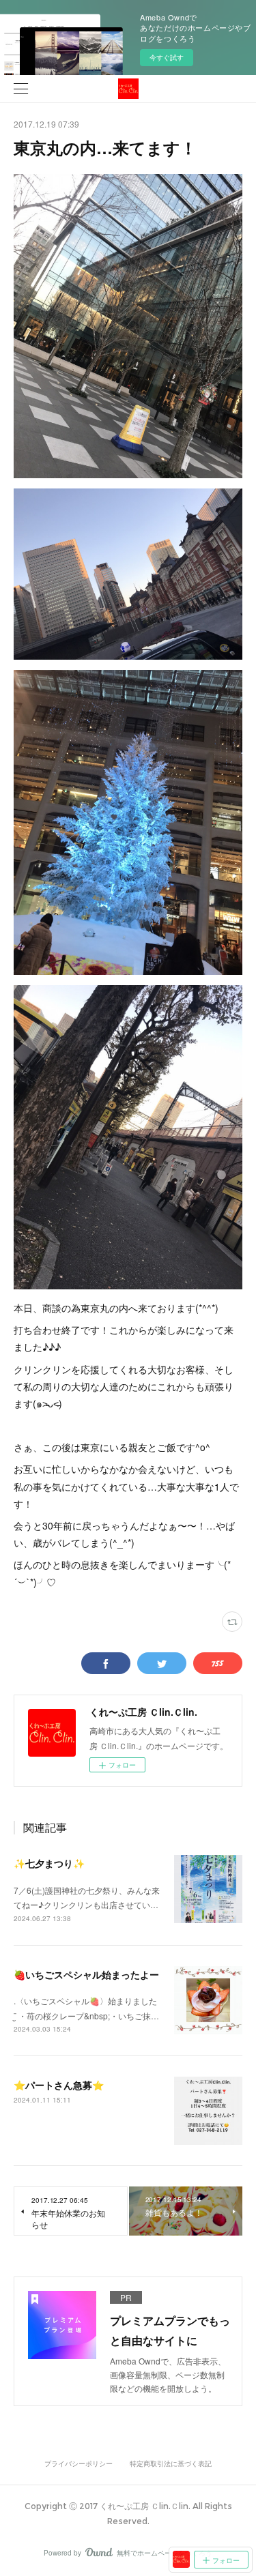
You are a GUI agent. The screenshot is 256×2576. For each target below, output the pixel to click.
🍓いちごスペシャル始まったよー (86, 1974)
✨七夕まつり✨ (49, 1863)
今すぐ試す (167, 57)
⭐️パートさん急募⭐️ (59, 2085)
